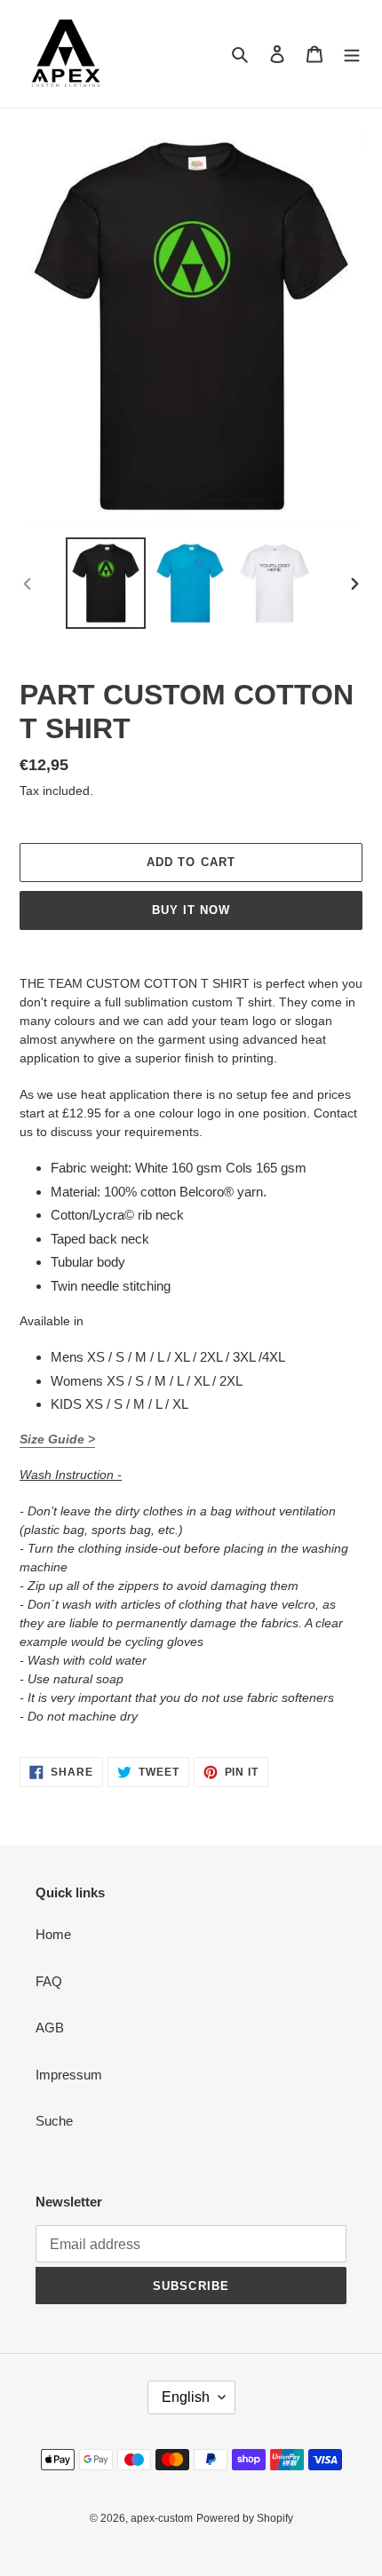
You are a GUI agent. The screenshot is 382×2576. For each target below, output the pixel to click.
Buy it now (191, 910)
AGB (50, 2027)
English (186, 2397)
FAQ (49, 1981)
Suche (54, 2121)
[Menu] (352, 54)
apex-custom (162, 2518)
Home (53, 1934)
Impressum (69, 2075)
